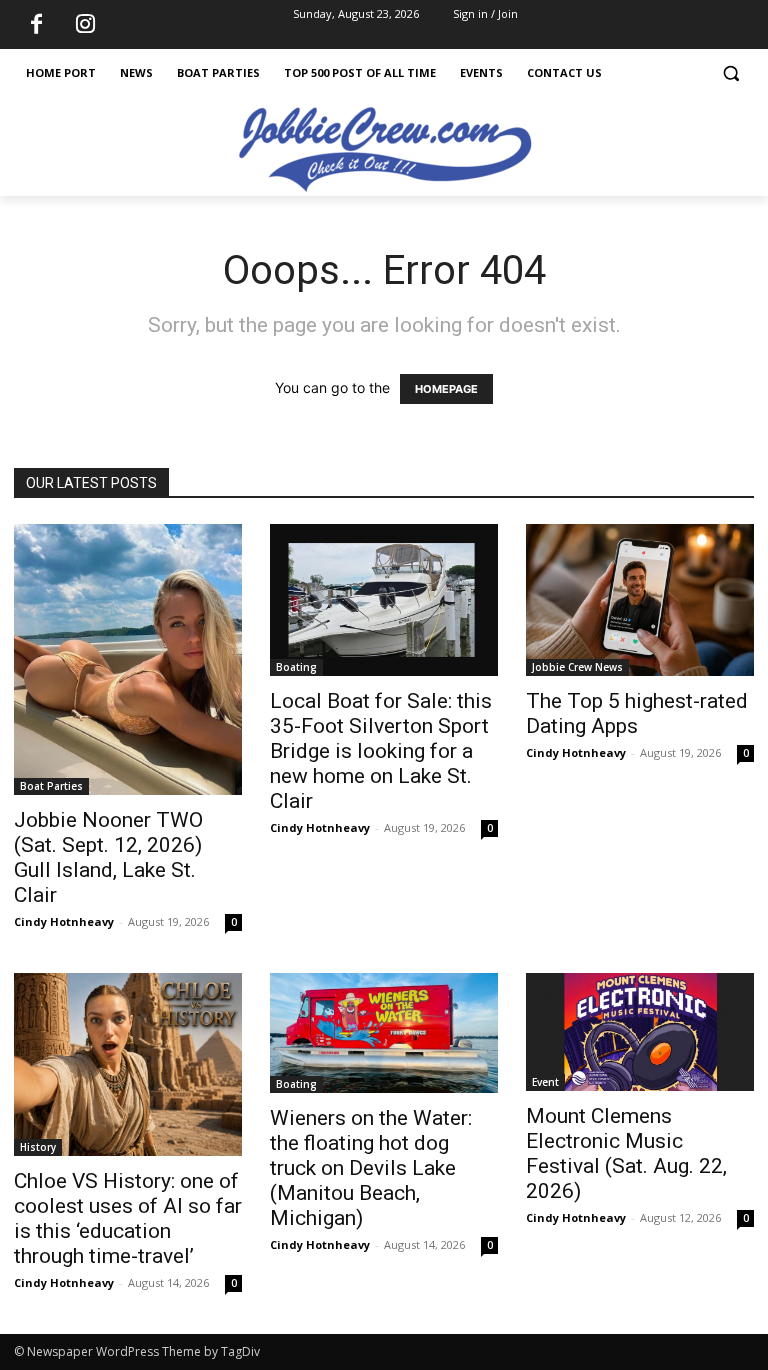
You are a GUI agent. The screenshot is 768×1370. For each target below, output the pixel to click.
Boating (296, 667)
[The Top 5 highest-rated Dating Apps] (640, 600)
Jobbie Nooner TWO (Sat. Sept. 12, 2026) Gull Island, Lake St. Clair (108, 857)
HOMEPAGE (446, 389)
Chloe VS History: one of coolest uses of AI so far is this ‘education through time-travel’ (128, 1218)
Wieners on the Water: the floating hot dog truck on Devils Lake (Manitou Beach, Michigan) (371, 1168)
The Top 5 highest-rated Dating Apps (637, 713)
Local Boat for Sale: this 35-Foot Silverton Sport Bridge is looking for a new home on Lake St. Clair (381, 751)
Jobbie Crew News (577, 667)
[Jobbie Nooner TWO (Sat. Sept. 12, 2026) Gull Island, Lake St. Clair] (128, 659)
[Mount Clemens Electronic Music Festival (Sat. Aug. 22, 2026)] (640, 1032)
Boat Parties (51, 786)
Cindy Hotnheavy (64, 921)
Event (545, 1082)
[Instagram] (85, 25)
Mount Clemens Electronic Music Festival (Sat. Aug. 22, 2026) (626, 1153)
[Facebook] (36, 25)
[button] (730, 73)
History (38, 1147)
